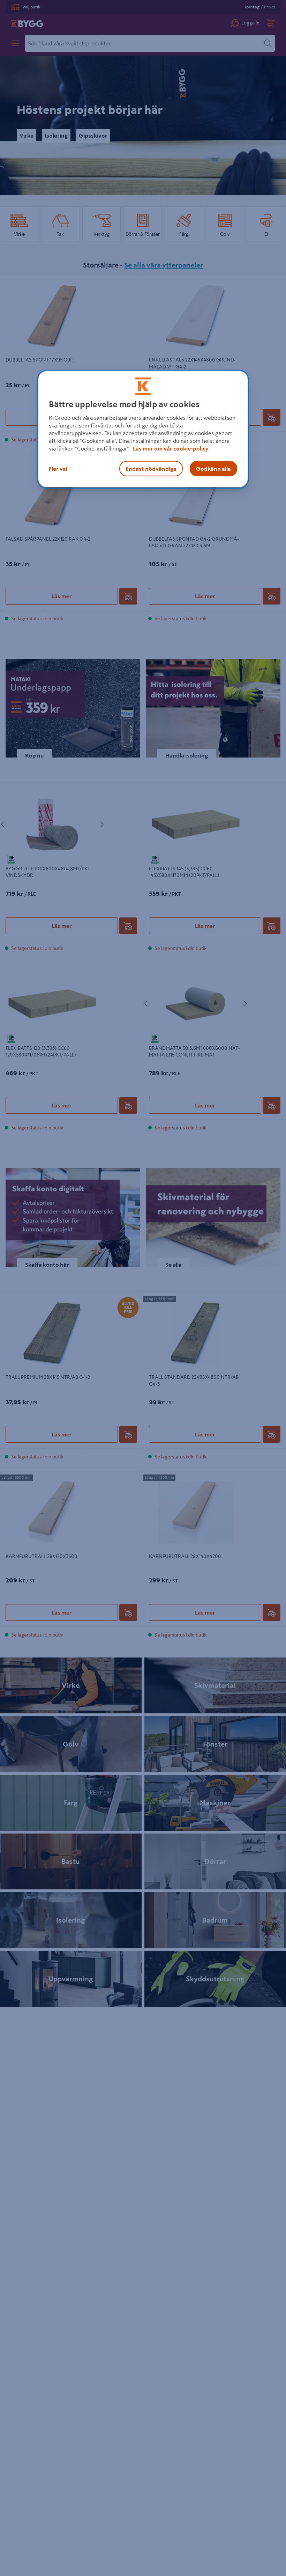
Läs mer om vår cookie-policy (171, 448)
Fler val (58, 469)
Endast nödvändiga (151, 469)
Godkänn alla (213, 469)
